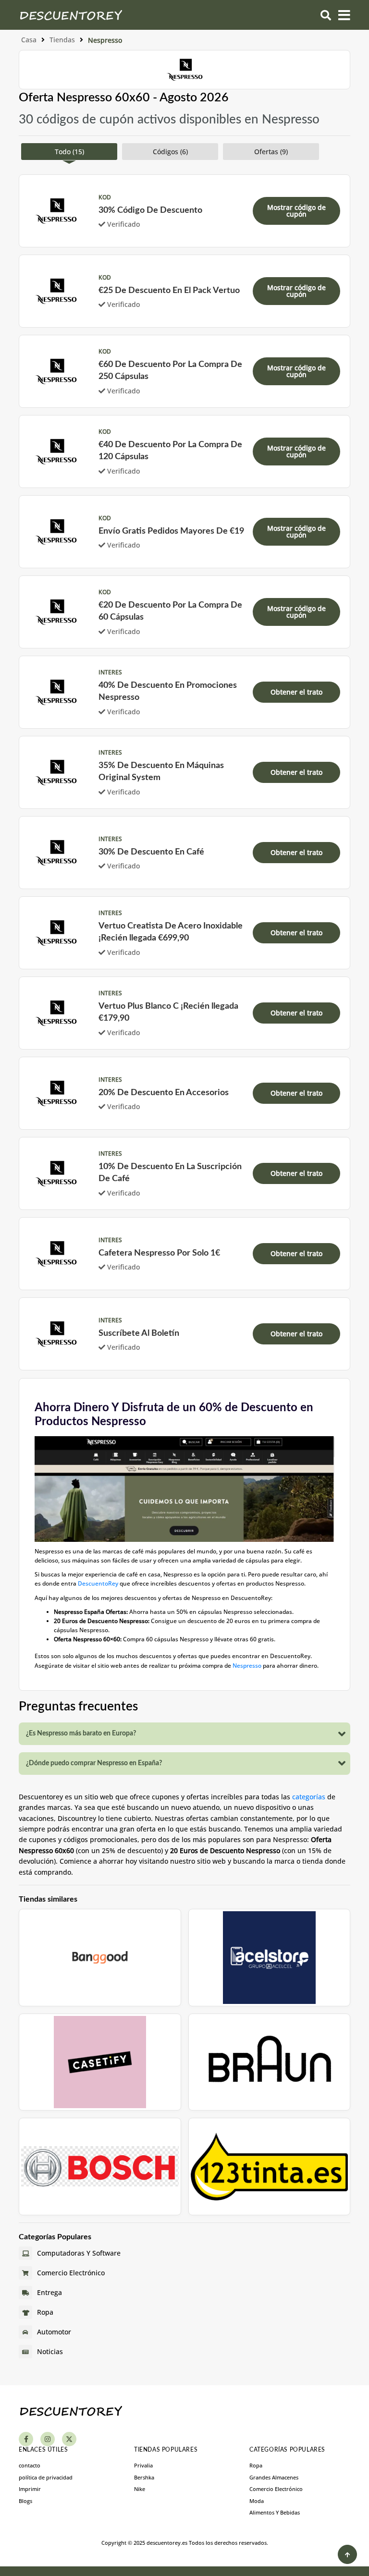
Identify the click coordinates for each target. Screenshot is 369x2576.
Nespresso (247, 1666)
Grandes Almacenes (274, 2477)
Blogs (25, 2501)
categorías (309, 1797)
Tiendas (62, 40)
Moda (257, 2501)
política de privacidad (46, 2477)
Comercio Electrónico (276, 2489)
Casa (29, 40)
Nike (140, 2489)
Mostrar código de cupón (296, 211)
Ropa (256, 2465)
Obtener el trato (296, 692)
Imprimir (30, 2489)
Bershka (144, 2477)
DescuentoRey (98, 1583)
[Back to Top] (347, 2554)
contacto (30, 2465)
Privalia (143, 2465)
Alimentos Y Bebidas (275, 2512)
